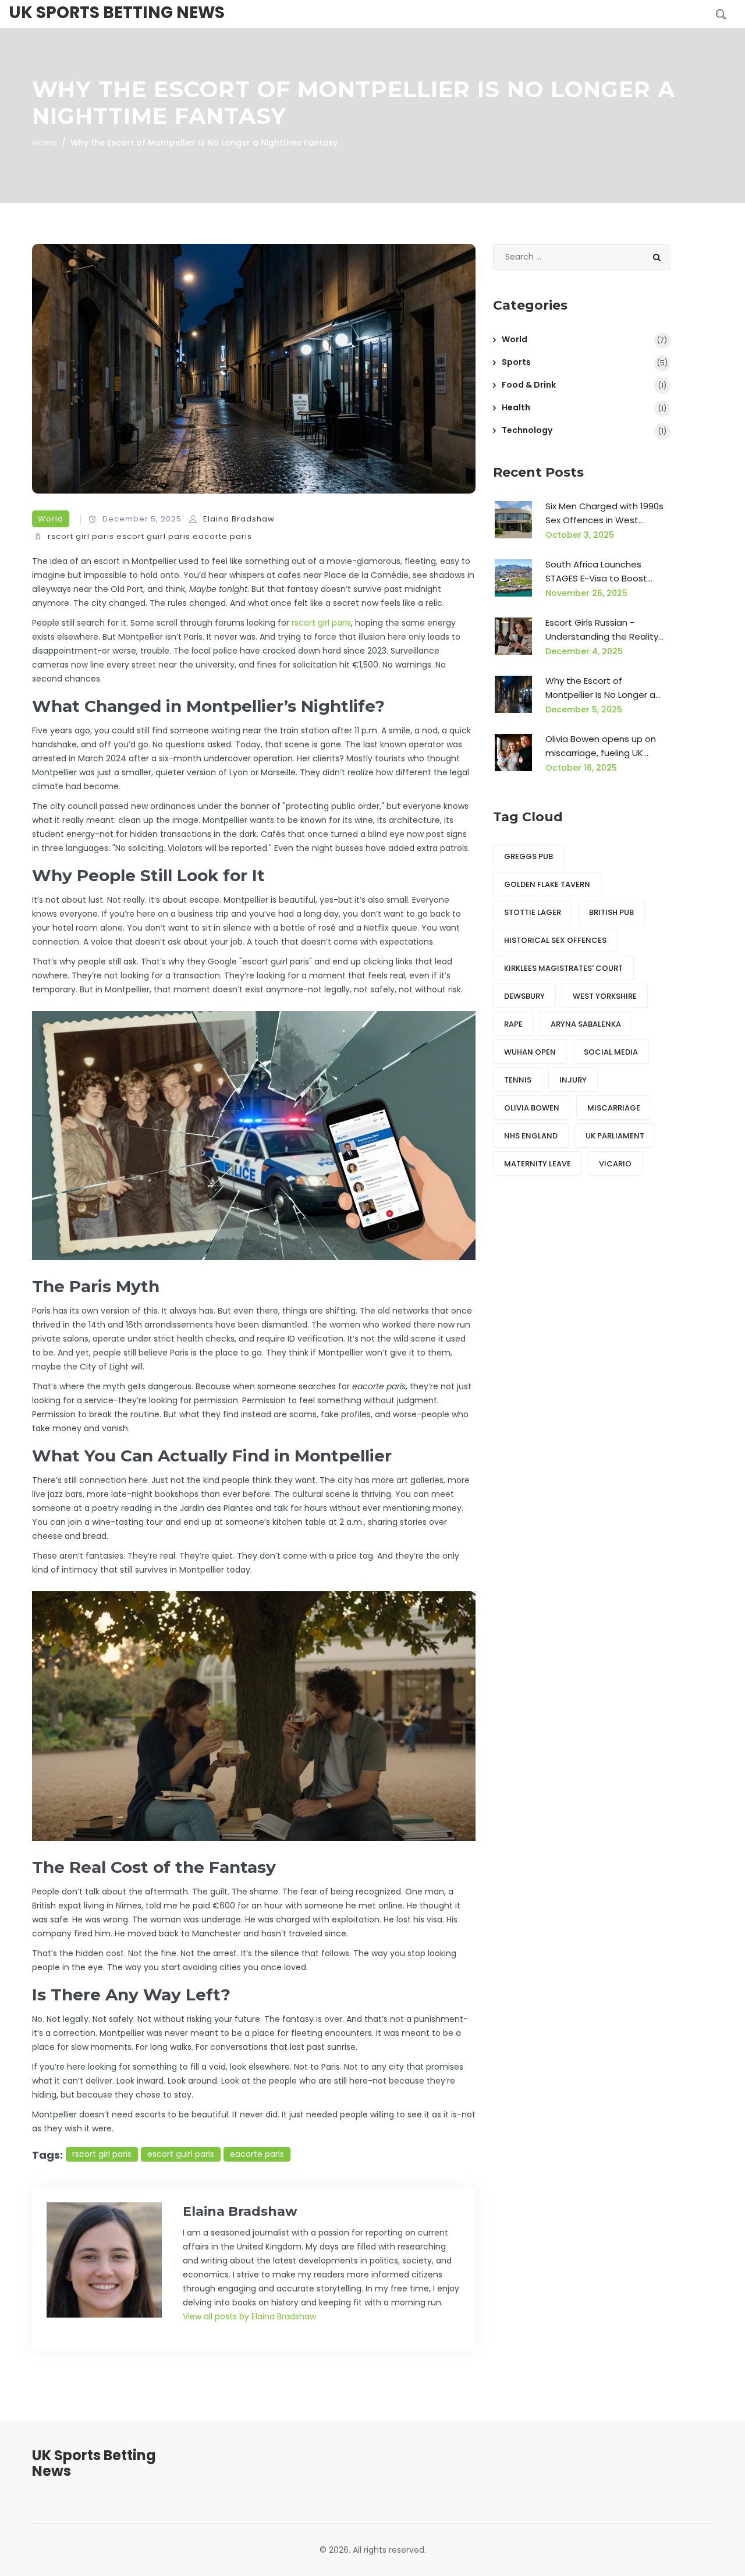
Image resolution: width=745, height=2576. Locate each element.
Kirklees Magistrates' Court (563, 968)
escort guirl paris (153, 536)
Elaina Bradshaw (239, 519)
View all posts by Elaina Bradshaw (249, 2316)
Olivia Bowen (532, 1108)
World (51, 519)
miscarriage (614, 1108)
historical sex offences (555, 940)
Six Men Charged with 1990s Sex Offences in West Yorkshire (604, 514)
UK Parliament (615, 1136)
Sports (516, 362)
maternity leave (538, 1164)
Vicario (615, 1164)
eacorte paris (222, 536)
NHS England (531, 1136)
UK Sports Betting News (117, 13)
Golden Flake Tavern (547, 884)
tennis (518, 1080)
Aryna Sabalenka (586, 1024)
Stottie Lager (533, 912)
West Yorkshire (605, 996)
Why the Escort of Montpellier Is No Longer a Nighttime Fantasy (600, 688)
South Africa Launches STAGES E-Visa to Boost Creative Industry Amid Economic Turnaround (596, 572)
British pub (611, 912)
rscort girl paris (81, 536)
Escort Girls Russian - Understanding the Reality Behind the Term (602, 630)
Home (45, 143)
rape (513, 1024)
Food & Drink (529, 385)
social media (611, 1052)
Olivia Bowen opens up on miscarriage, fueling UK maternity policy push (601, 746)
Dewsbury (524, 996)
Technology (527, 430)
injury (573, 1080)
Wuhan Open (530, 1052)
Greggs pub (528, 856)
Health (516, 407)
